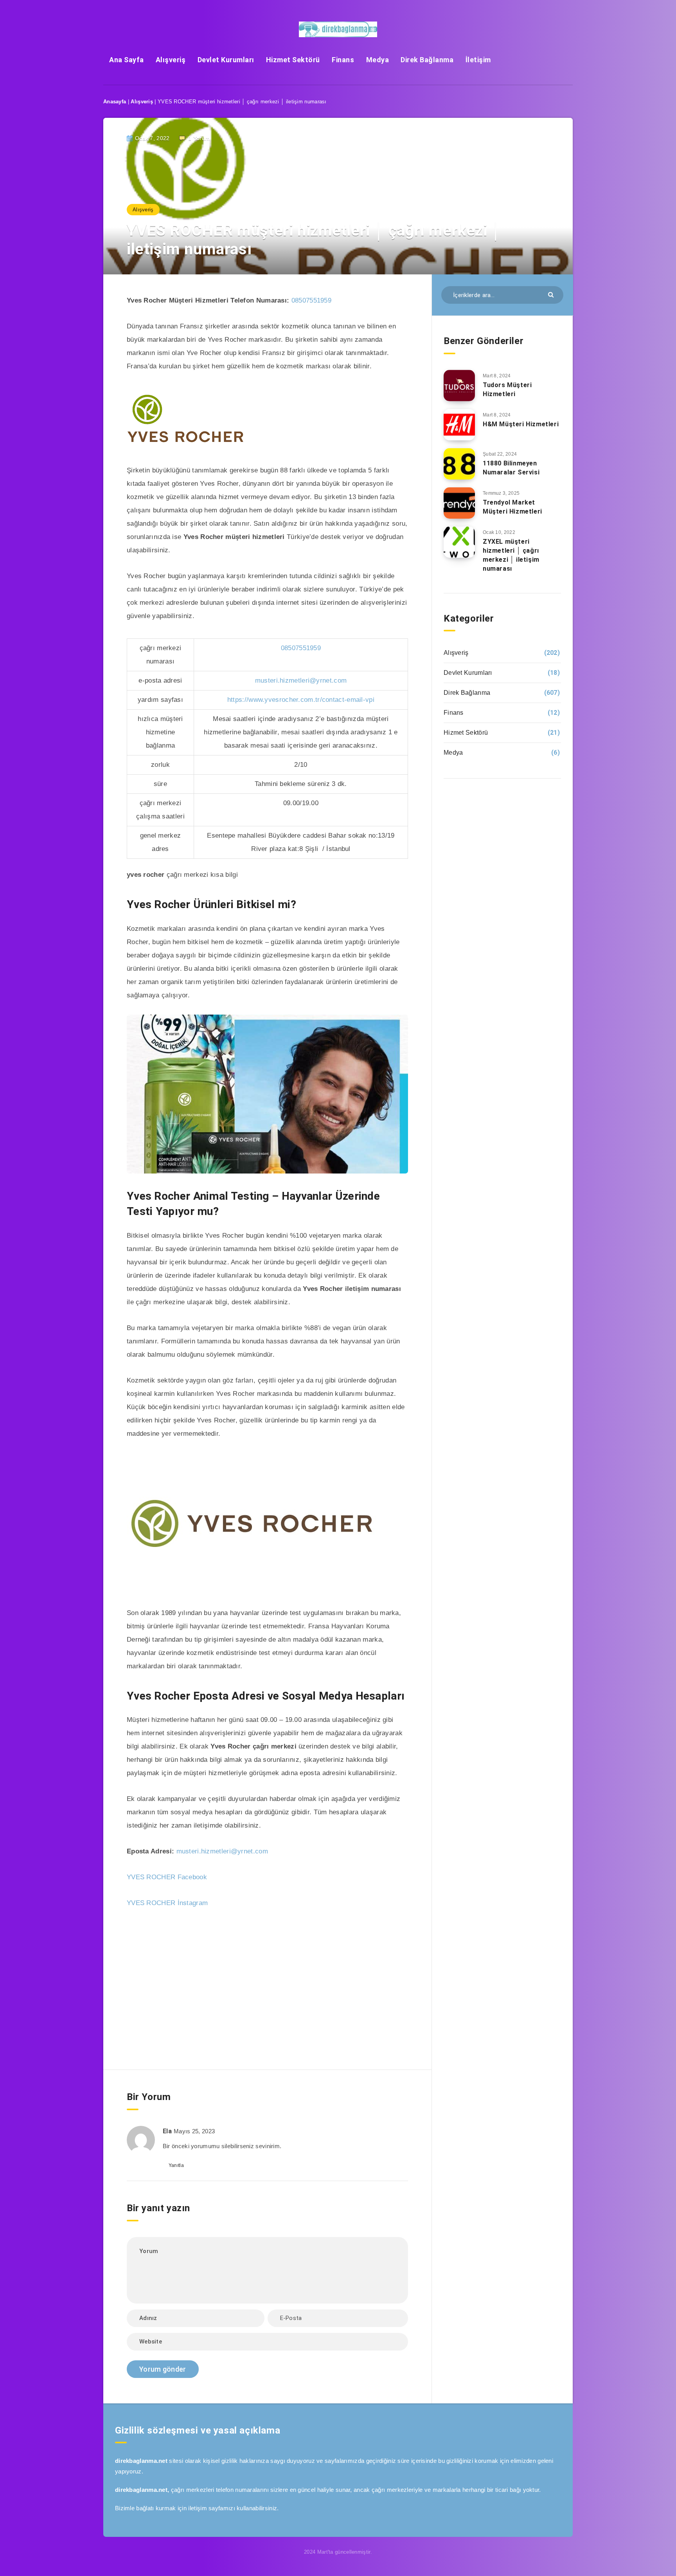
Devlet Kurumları (226, 60)
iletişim (197, 2508)
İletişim (478, 60)
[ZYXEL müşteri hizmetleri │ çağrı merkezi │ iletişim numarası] (459, 542)
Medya (378, 60)
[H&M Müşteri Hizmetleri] (459, 425)
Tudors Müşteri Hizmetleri (507, 389)
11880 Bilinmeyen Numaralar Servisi (511, 468)
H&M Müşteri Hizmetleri (521, 424)
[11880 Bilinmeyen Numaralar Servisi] (459, 464)
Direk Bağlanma (427, 60)
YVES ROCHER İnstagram (167, 1903)
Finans (343, 60)
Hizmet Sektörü (293, 60)
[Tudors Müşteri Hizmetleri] (459, 386)
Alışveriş (171, 60)
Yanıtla (176, 2165)
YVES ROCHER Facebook (167, 1877)
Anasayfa (115, 102)
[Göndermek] (552, 294)
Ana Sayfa (127, 60)
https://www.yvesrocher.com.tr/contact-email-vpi (301, 700)
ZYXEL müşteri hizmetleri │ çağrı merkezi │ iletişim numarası (511, 555)
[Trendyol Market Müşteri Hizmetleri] (459, 503)
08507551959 (311, 300)
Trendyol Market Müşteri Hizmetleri (512, 507)
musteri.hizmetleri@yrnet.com (301, 681)
